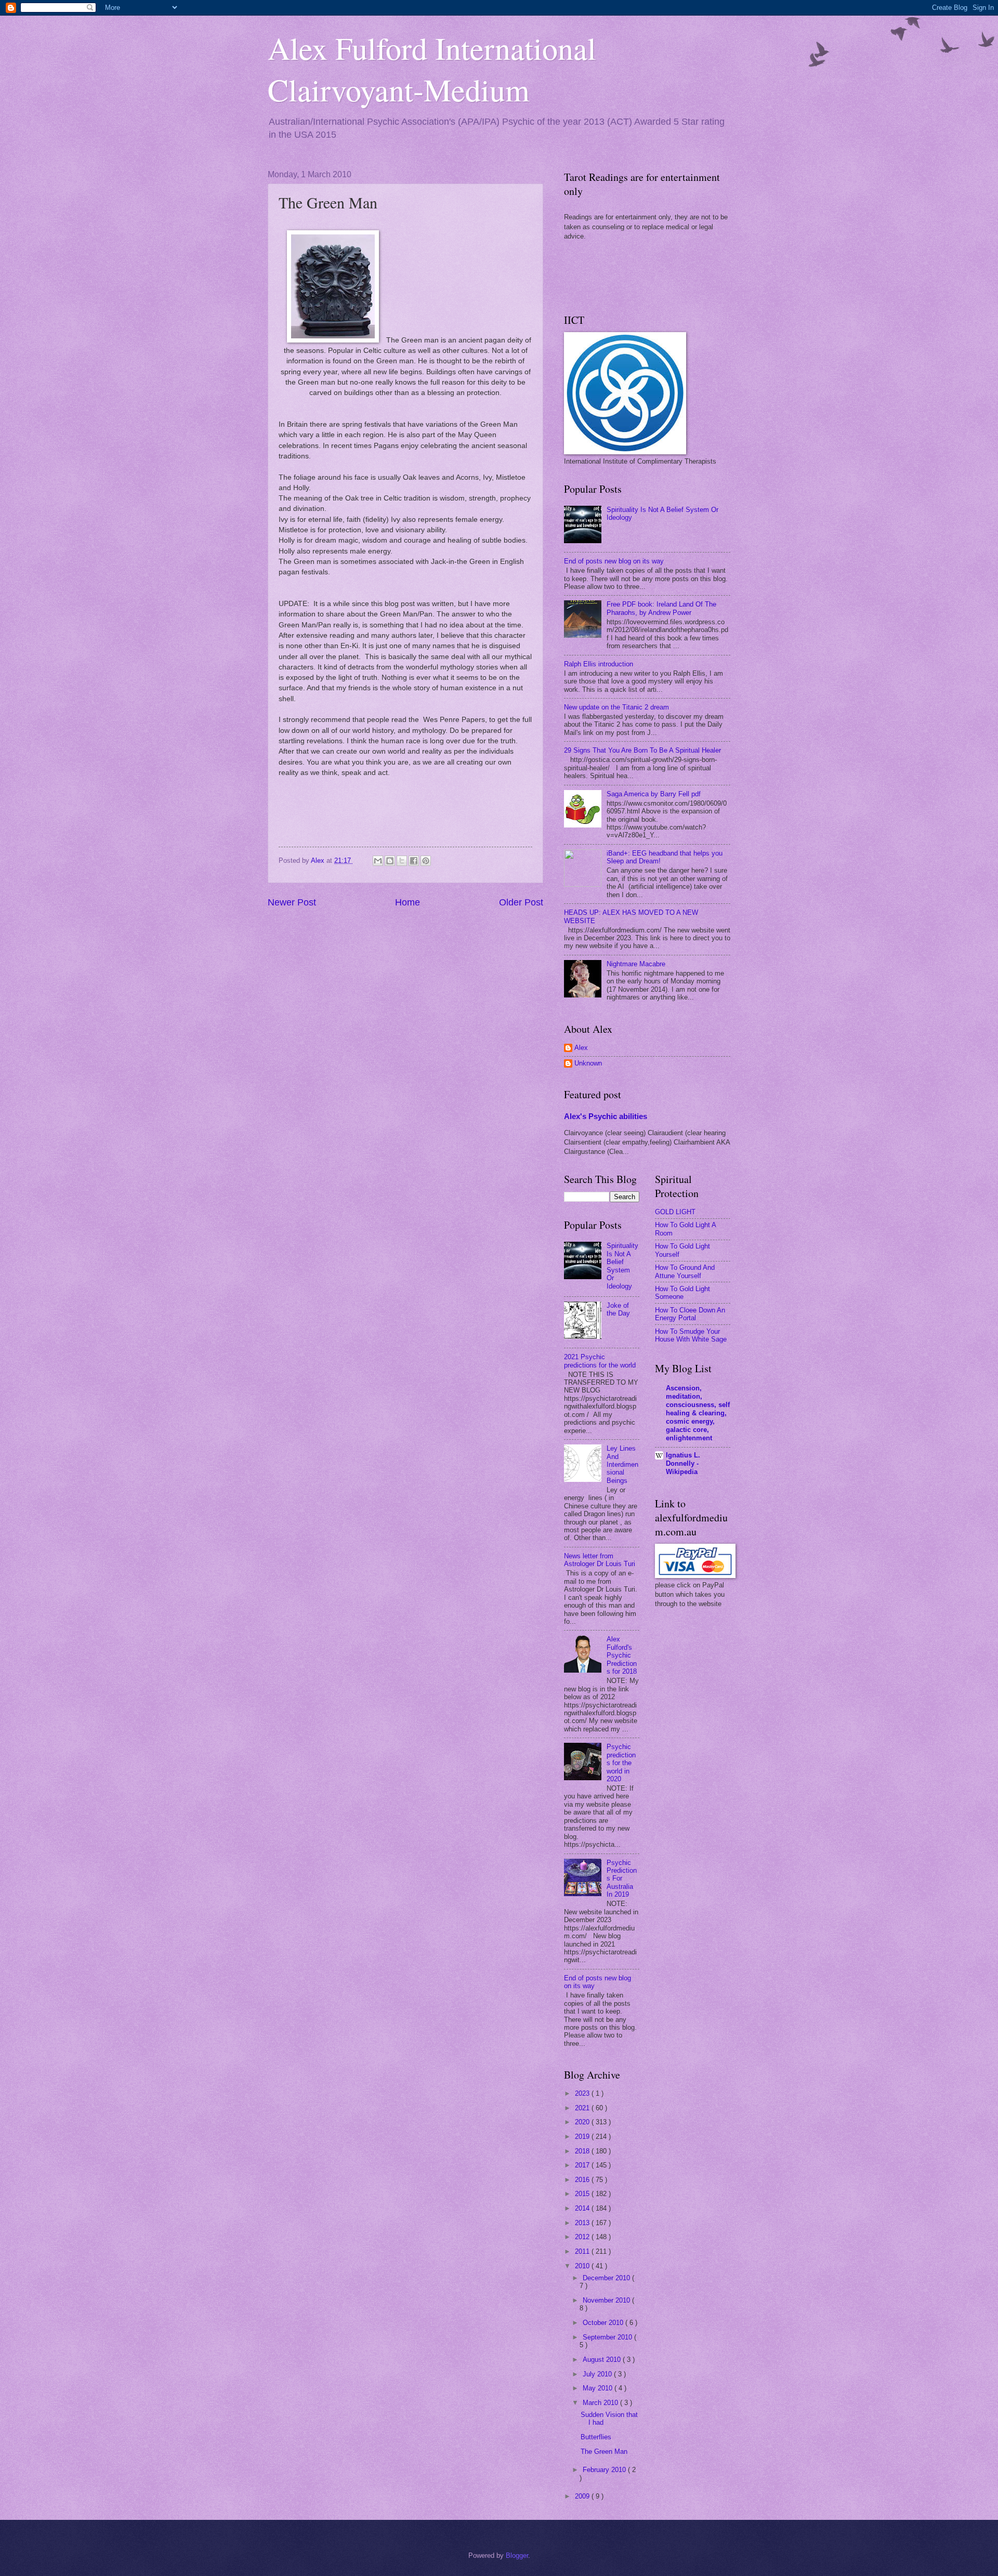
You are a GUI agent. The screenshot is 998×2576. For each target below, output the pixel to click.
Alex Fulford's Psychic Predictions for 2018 (622, 1655)
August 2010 (603, 2360)
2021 (583, 2108)
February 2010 (605, 2470)
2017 (583, 2165)
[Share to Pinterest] (426, 861)
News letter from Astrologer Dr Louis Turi (600, 1560)
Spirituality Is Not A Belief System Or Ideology (622, 1266)
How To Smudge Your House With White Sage (691, 1335)
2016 (583, 2180)
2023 (583, 2093)
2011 (583, 2251)
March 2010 (601, 2403)
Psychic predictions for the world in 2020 (621, 1763)
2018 (583, 2151)
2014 (583, 2208)
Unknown (588, 1063)
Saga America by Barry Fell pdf (654, 794)
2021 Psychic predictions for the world (600, 1361)
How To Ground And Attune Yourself (685, 1271)
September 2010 (608, 2337)
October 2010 (604, 2323)
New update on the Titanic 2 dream (616, 707)
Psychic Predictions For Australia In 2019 (622, 1879)
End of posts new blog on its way (614, 561)
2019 (583, 2137)
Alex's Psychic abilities (606, 1116)
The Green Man (604, 2452)
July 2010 (598, 2374)
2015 (583, 2194)
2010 (583, 2266)
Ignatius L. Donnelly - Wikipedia (683, 1463)
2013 (583, 2223)
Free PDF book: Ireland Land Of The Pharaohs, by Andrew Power (661, 608)
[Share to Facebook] (414, 861)
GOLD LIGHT (675, 1212)
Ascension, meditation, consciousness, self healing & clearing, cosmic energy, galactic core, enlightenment (698, 1413)
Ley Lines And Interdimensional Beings (622, 1464)
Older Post (521, 902)
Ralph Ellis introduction (599, 664)
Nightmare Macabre (636, 964)
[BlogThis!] (390, 861)
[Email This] (378, 861)
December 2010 (607, 2278)
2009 (583, 2496)
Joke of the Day (618, 1309)
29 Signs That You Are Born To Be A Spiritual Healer (642, 750)
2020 (583, 2122)
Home (408, 902)
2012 (583, 2237)
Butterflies (596, 2437)
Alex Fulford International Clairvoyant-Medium (432, 69)
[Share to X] (402, 861)
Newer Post (292, 902)
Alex (581, 1048)
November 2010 (607, 2300)
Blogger (517, 2555)
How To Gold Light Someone (682, 1293)
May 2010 (599, 2388)
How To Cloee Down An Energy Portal (690, 1314)
